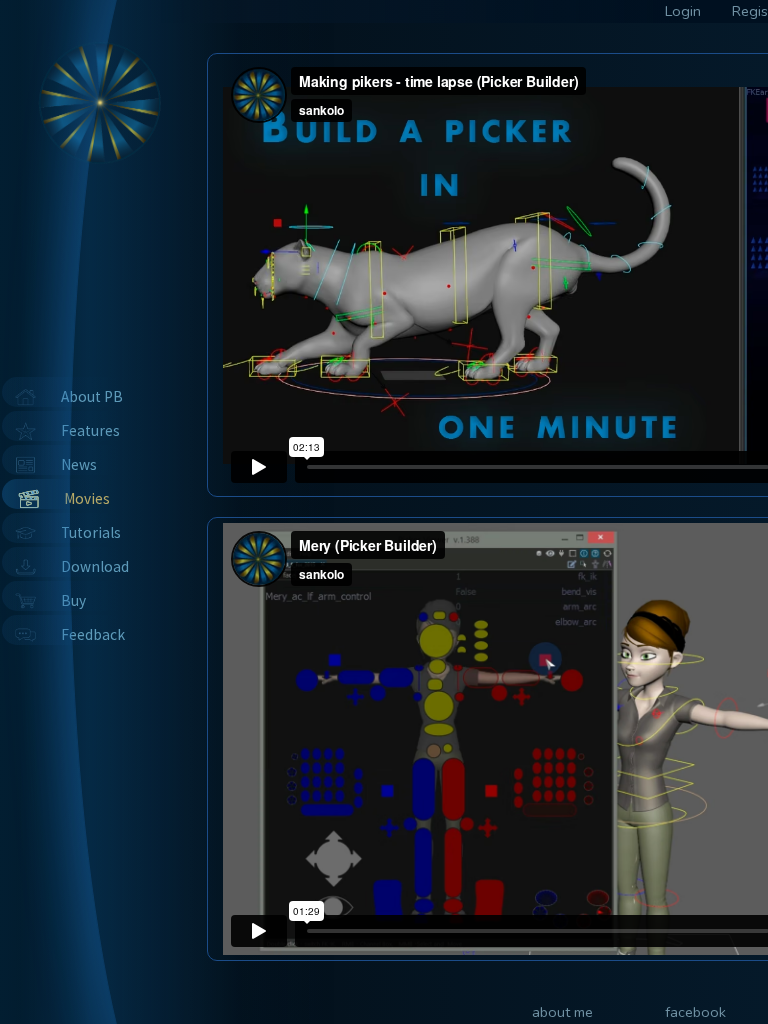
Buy (73, 600)
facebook (695, 1012)
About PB (92, 396)
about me (562, 1012)
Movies (87, 498)
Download (95, 566)
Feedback (93, 634)
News (79, 464)
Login (683, 11)
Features (90, 430)
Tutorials (91, 532)
